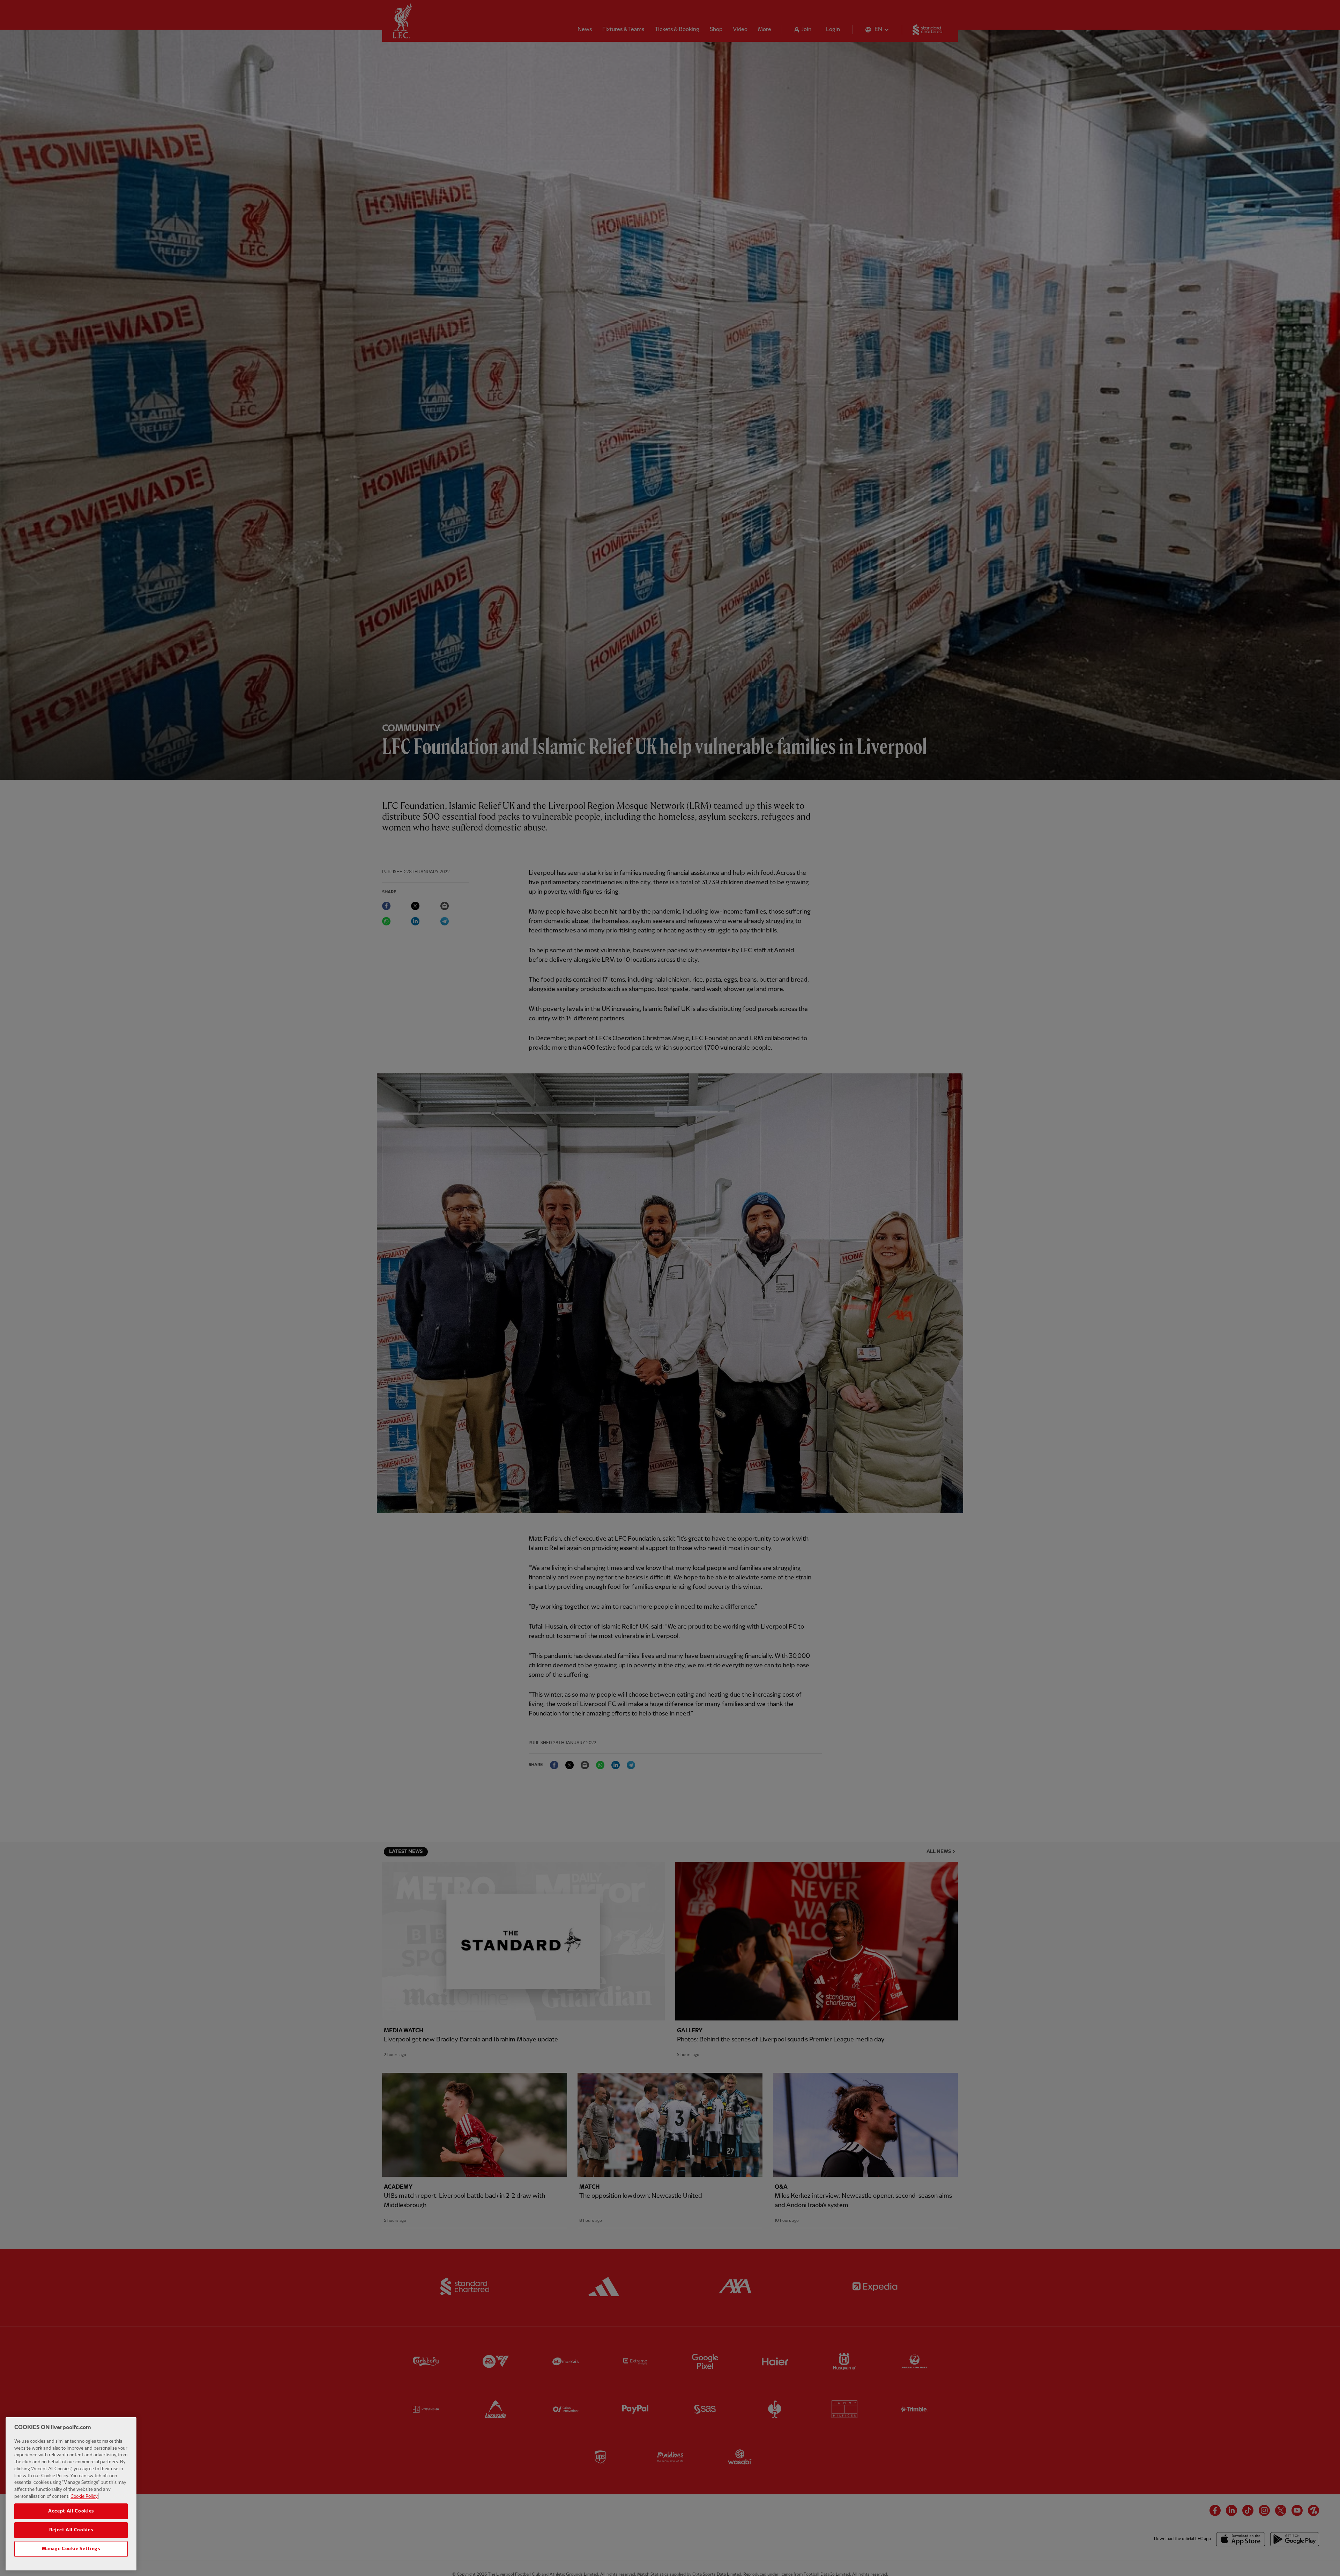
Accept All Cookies (71, 2511)
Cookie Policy (84, 2496)
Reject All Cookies (71, 2530)
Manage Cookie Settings (71, 2549)
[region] (71, 2494)
